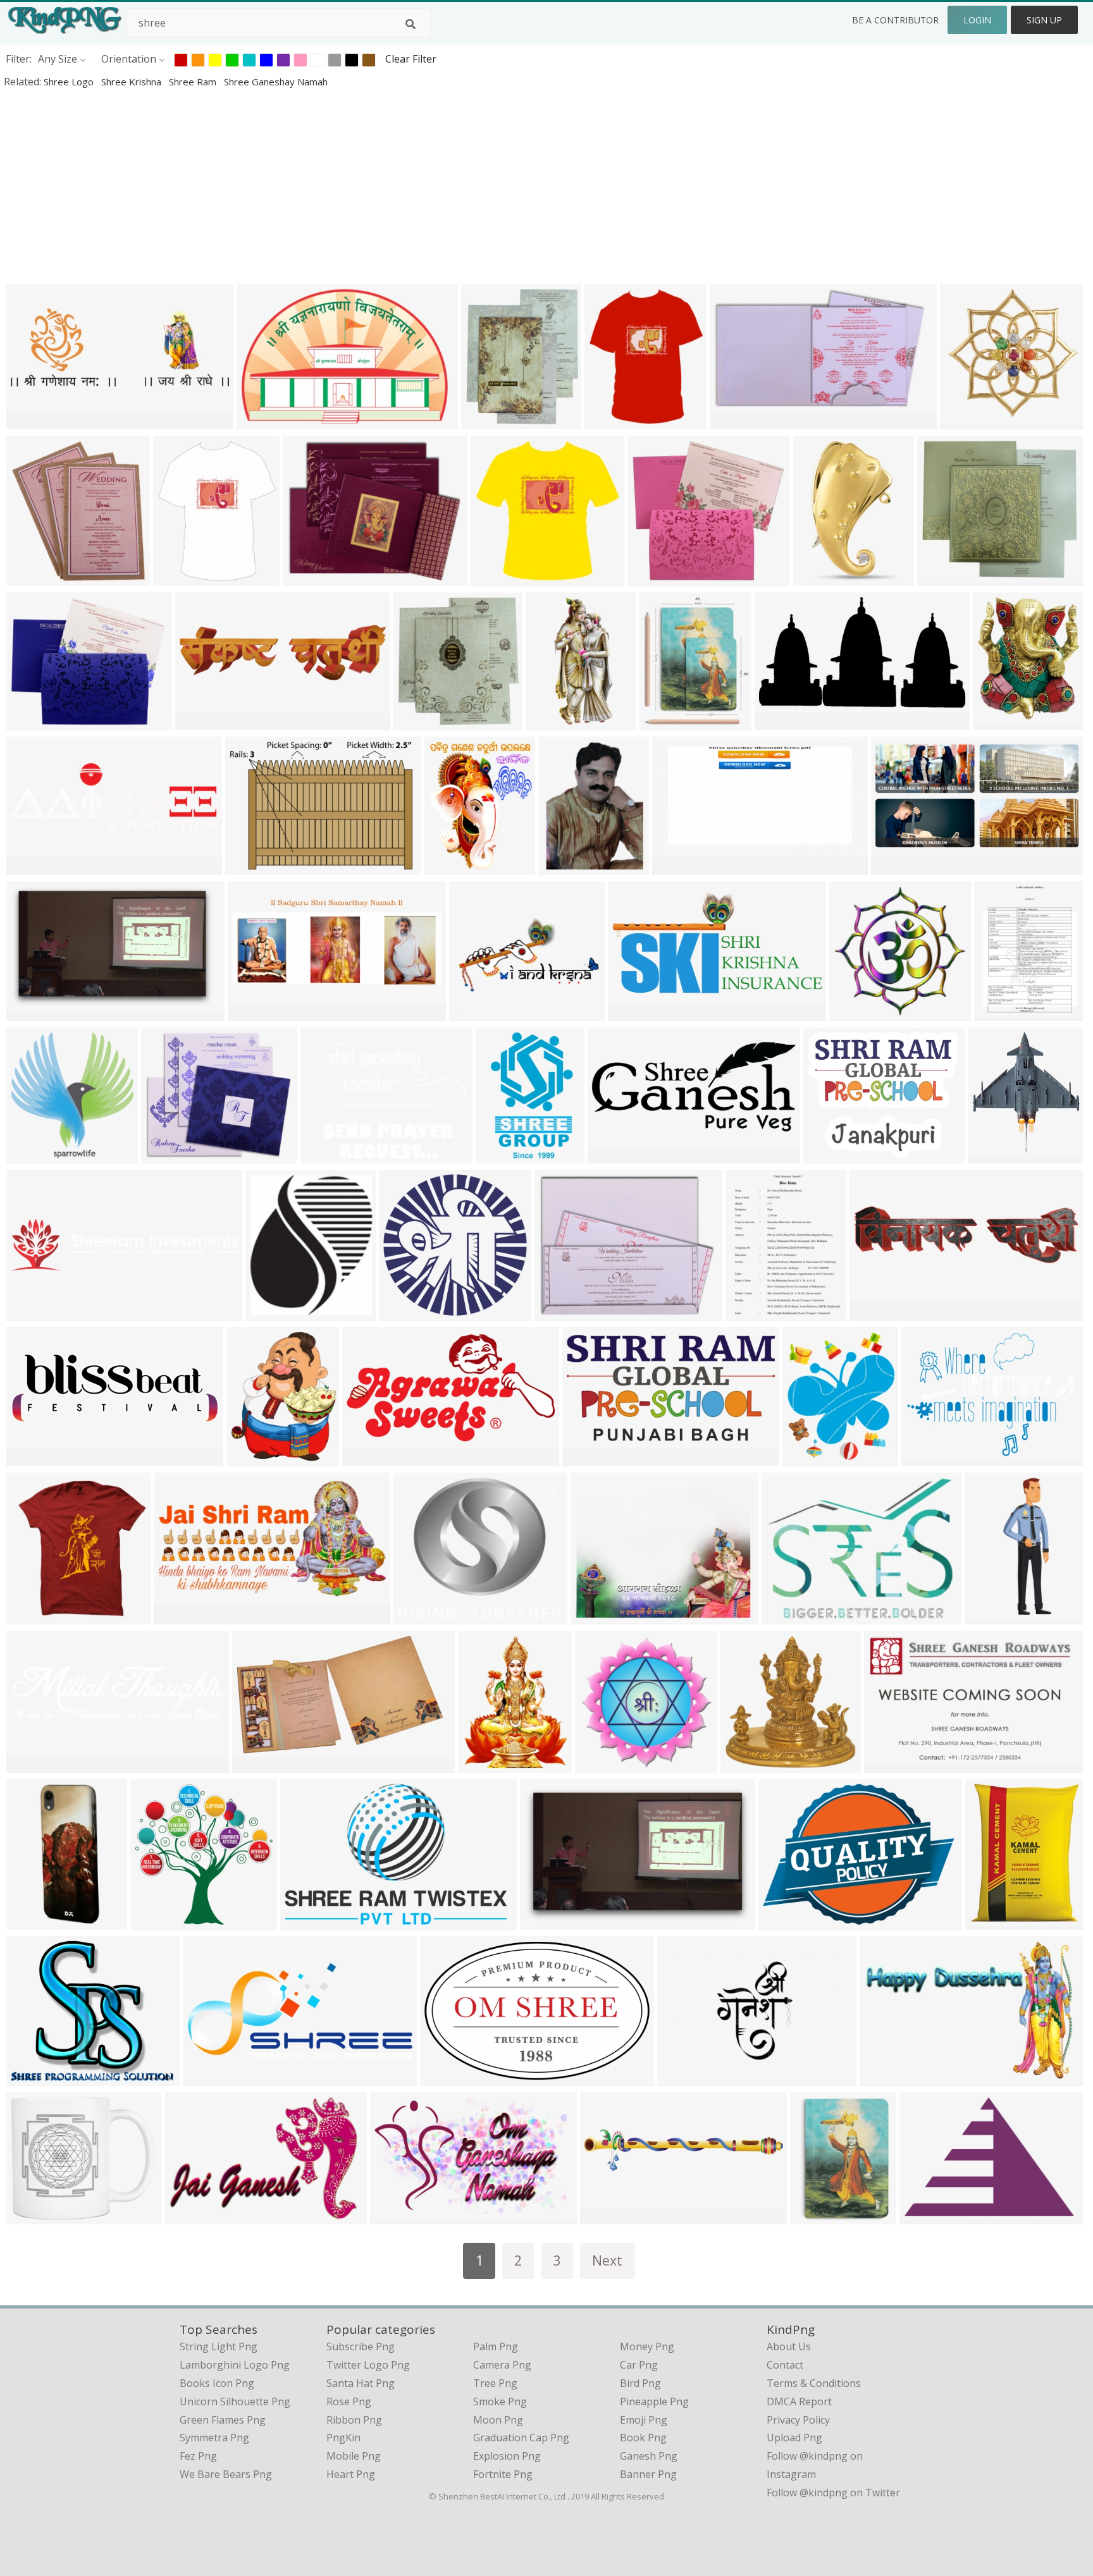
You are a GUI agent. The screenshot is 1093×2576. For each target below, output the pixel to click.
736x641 (417, 1616)
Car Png (639, 2365)
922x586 (304, 1921)
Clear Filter (411, 59)
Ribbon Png (354, 2420)
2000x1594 (832, 1155)
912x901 (964, 421)
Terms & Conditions (814, 2383)
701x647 (651, 578)
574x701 (663, 722)
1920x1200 (888, 2077)
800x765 (324, 1155)
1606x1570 (499, 578)
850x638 (681, 2077)
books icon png (217, 2383)
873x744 (30, 2077)
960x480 (604, 2216)
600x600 (991, 1155)
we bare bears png (226, 2474)
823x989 (997, 722)
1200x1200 (599, 1616)
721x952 (562, 867)
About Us (789, 2346)
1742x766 (614, 1155)
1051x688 (263, 421)
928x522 (733, 421)
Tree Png (495, 2383)
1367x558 (254, 1013)
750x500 (923, 2216)
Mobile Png (354, 2456)
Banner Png (648, 2474)
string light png (219, 2346)
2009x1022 (591, 1458)
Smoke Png (500, 2401)
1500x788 (819, 578)
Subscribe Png (361, 2346)
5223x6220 (613, 421)
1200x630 (678, 867)
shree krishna (133, 82)
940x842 (473, 1013)
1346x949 (928, 1458)
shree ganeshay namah (276, 82)
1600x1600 (858, 1013)
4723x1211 (35, 1312)
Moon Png (498, 2420)
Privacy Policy (798, 2420)
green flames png (223, 2420)
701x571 (306, 578)
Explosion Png (507, 2456)
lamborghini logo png (235, 2365)
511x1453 (991, 1616)
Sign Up (1044, 20)
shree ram (194, 82)
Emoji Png (644, 2420)
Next (607, 2260)
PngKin (343, 2438)
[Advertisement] (380, 186)
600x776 (998, 1013)
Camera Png (502, 2365)
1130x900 (890, 1764)
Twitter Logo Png (368, 2365)
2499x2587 (35, 1155)
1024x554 (368, 1458)
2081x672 (33, 867)
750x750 (599, 1764)
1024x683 (788, 1616)
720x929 (482, 1764)
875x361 (207, 2077)
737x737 (177, 1616)
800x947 (806, 1458)
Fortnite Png (503, 2474)
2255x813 (33, 421)
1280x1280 (204, 722)
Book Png (643, 2438)
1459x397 (33, 1764)
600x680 (814, 2216)
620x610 (154, 1921)
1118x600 (781, 722)
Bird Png (640, 2383)
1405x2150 (504, 1155)
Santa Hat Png (361, 2383)
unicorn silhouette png (235, 2401)
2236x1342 (637, 1013)
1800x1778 (408, 1312)
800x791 (941, 578)
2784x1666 (549, 1921)
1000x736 (785, 1921)
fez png (198, 2456)
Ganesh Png (649, 2456)
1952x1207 (449, 2077)
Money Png (647, 2346)
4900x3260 (261, 1764)
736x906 (250, 1458)
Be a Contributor (895, 20)
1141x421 (33, 1458)
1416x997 (251, 867)
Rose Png (349, 2401)
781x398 (895, 867)
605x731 (485, 421)
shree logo (70, 82)
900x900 (744, 1764)
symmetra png (214, 2438)
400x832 (549, 722)
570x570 (165, 1155)
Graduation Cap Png (521, 2438)
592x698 (417, 722)
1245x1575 (453, 867)
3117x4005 (994, 1921)
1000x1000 (35, 1616)
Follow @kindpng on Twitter (833, 2493)
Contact (785, 2365)
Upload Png (794, 2438)
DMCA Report (799, 2401)
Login (977, 20)
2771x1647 (35, 1013)
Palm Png (496, 2346)
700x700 (30, 578)
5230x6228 (182, 578)
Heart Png (351, 2474)
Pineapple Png (654, 2401)
